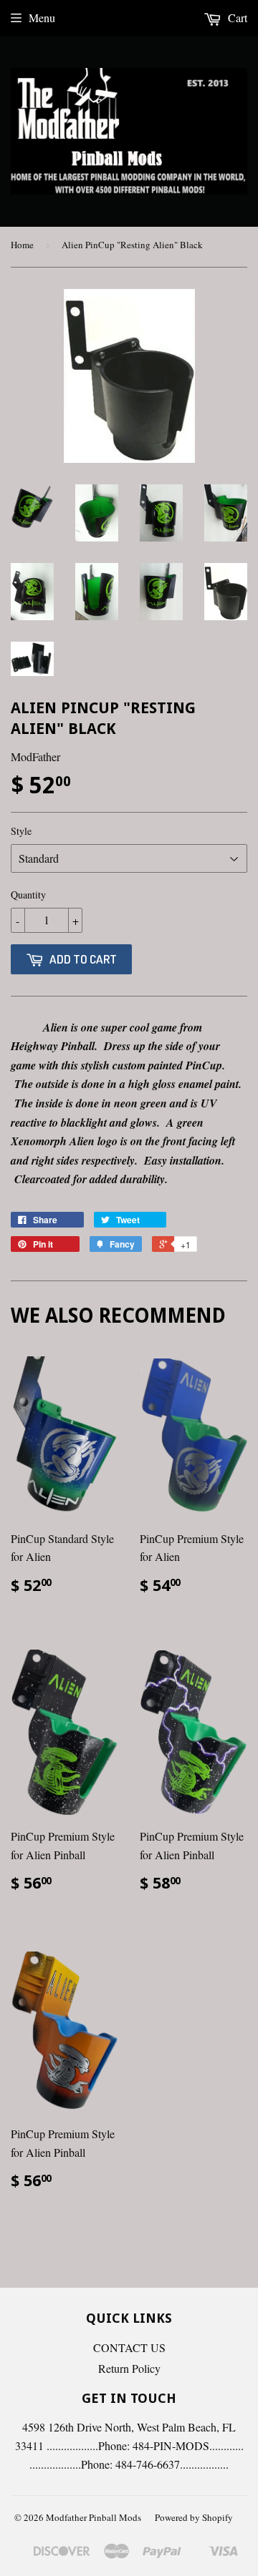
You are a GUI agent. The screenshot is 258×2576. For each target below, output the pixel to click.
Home (22, 245)
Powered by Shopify (194, 2517)
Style (21, 831)
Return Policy (129, 2368)
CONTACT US (129, 2347)
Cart (236, 18)
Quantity (28, 895)
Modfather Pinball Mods (94, 2517)
